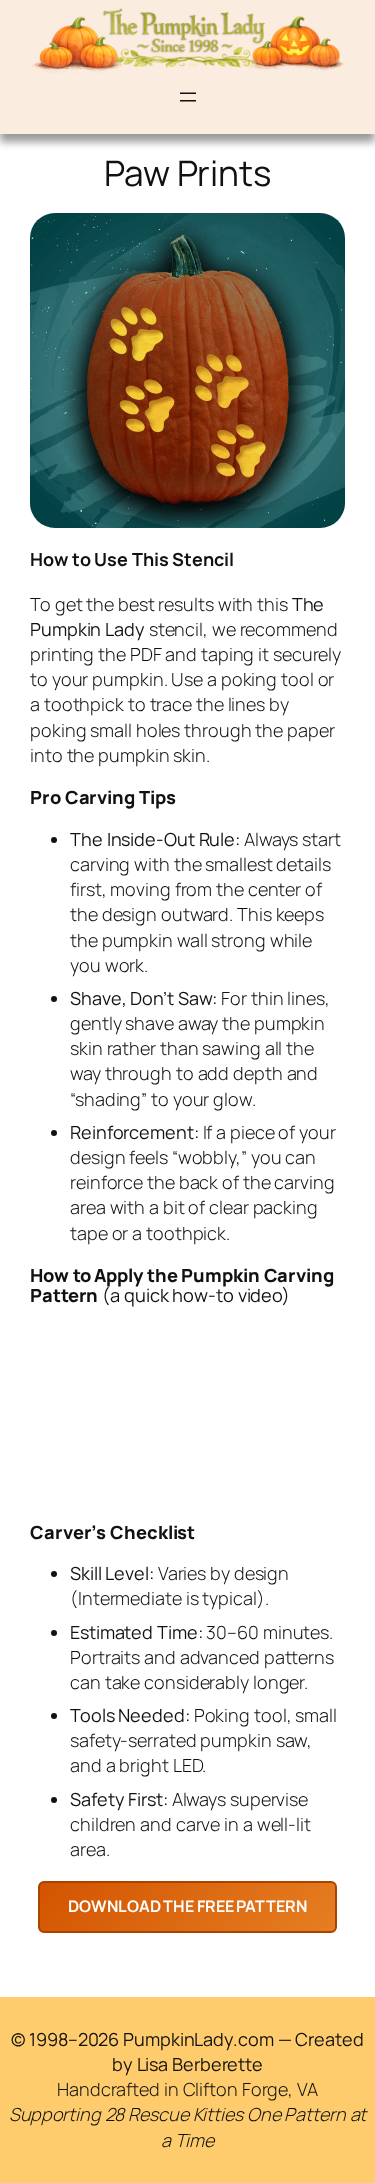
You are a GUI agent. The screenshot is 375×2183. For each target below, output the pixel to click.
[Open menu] (188, 97)
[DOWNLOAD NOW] (187, 1906)
